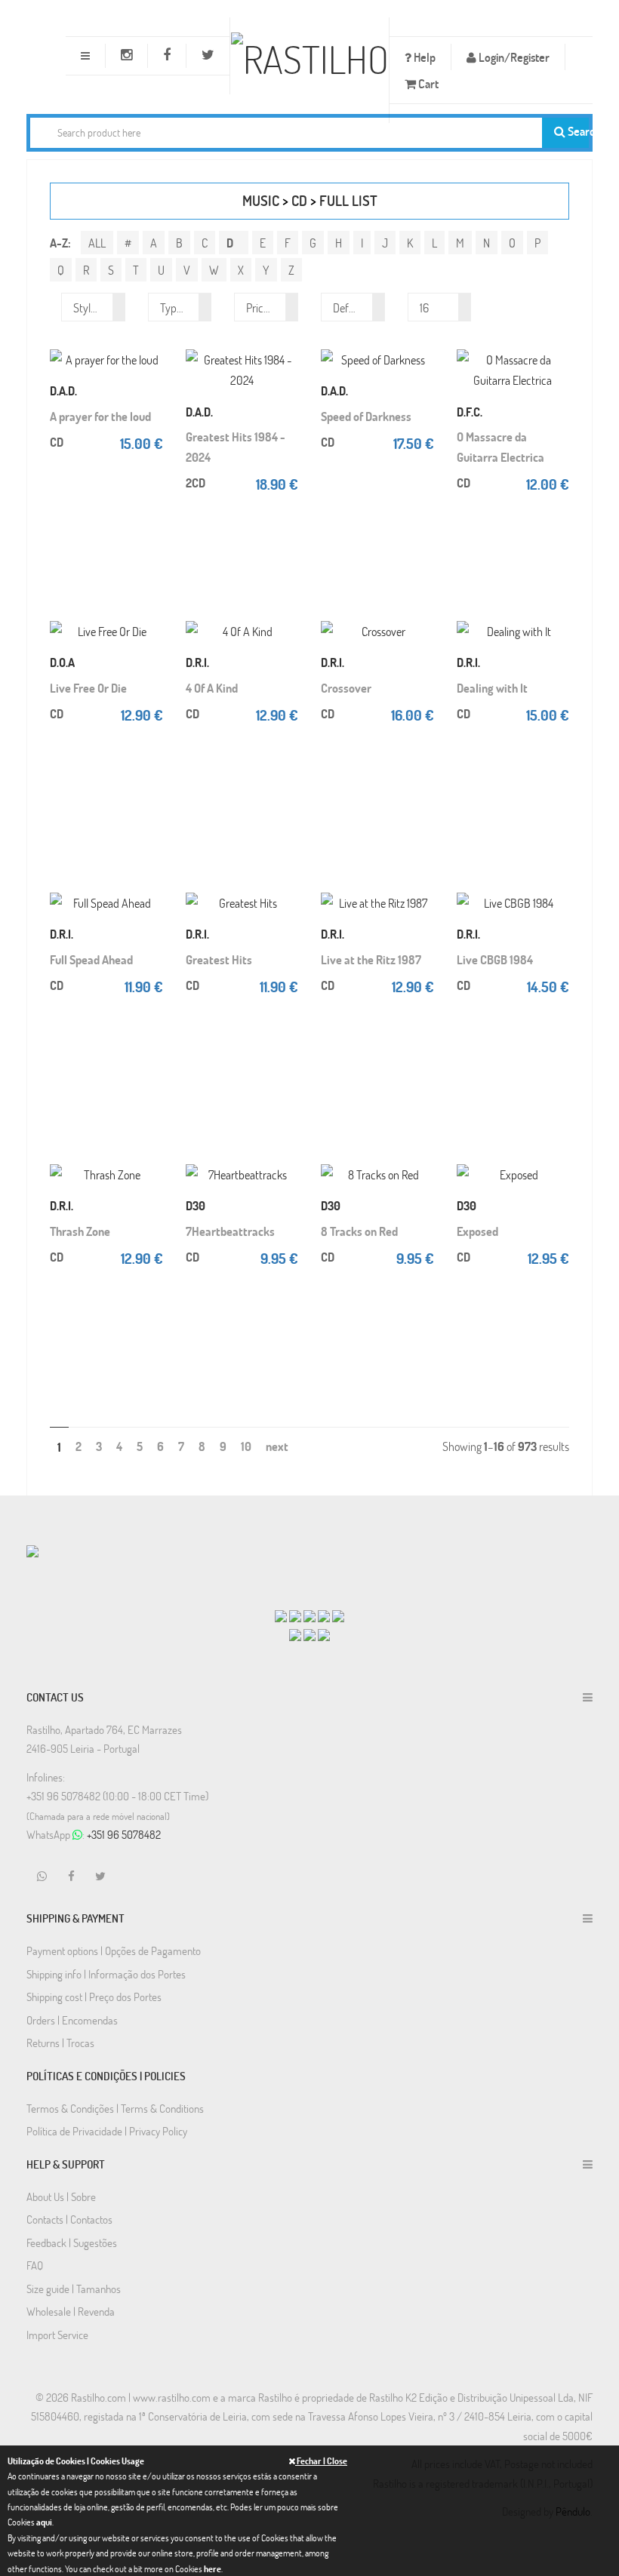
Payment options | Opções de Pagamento (114, 1950)
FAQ (35, 2265)
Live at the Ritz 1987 (371, 959)
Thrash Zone (80, 1231)
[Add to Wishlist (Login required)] (287, 386)
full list (348, 200)
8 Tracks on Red (359, 1231)
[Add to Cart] (152, 340)
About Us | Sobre (61, 2196)
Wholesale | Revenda (71, 2311)
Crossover (346, 688)
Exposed (477, 1231)
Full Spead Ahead (91, 959)
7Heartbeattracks (230, 1231)
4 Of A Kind (212, 688)
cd (299, 200)
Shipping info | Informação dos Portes (106, 1974)
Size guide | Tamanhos (74, 2289)
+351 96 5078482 (124, 1834)
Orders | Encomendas (72, 2020)
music (261, 200)
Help (423, 57)
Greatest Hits (219, 959)
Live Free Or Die (88, 688)
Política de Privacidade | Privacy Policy (107, 2131)
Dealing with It (492, 688)
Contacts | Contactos (69, 2219)
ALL (97, 243)
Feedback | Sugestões (72, 2242)
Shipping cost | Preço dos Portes (94, 1997)
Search (577, 131)
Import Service (57, 2335)
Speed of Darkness (366, 416)
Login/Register (513, 57)
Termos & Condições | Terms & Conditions (115, 2108)
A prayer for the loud (100, 416)
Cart (427, 83)
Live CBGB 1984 (495, 959)
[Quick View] (152, 363)
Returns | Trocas (60, 2043)
